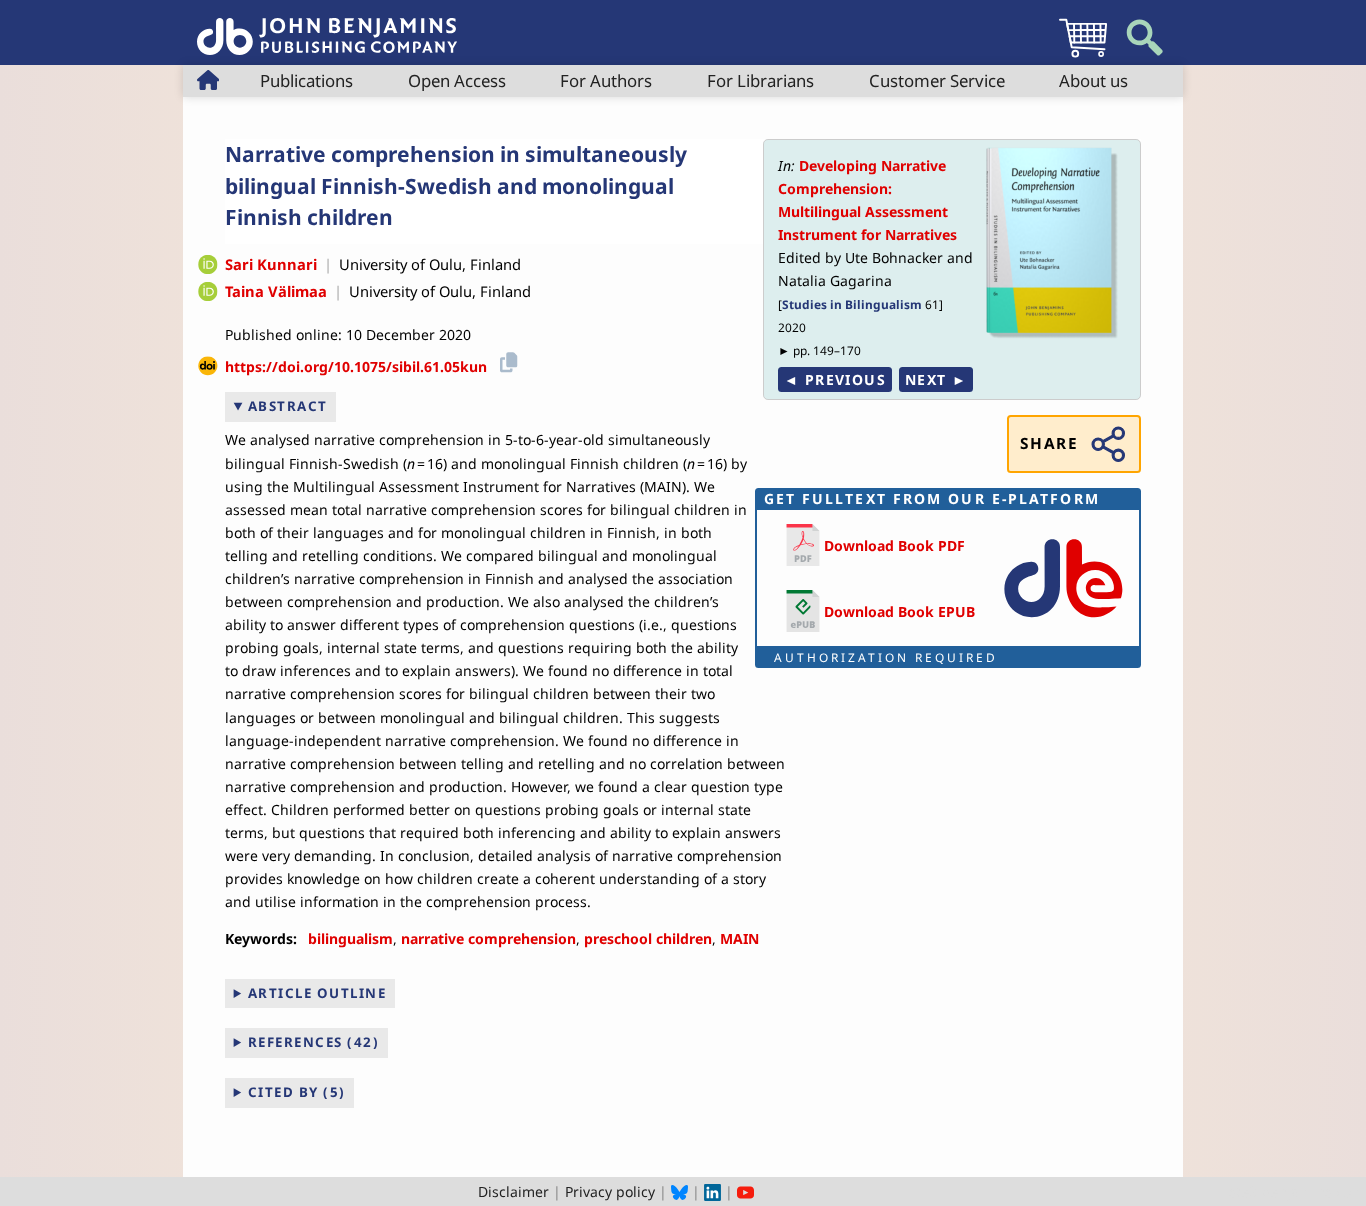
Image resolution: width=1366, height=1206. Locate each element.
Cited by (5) (297, 1092)
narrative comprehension (488, 938)
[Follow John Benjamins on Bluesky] (679, 1191)
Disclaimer (513, 1191)
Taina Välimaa (276, 291)
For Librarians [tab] (760, 80)
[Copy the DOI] (505, 359)
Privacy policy (610, 1191)
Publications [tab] (306, 80)
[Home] (327, 25)
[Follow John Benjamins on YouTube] (745, 1191)
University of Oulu (400, 264)
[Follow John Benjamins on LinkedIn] (712, 1191)
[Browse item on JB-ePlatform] (1063, 621)
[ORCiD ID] (208, 266)
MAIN (739, 938)
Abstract (288, 406)
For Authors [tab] (606, 80)
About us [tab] (1093, 80)
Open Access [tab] (457, 80)
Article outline (317, 993)
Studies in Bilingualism (852, 304)
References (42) (314, 1042)
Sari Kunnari (271, 264)
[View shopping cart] (1083, 56)
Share (1049, 443)
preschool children (648, 938)
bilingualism (350, 938)
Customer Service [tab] (937, 80)
